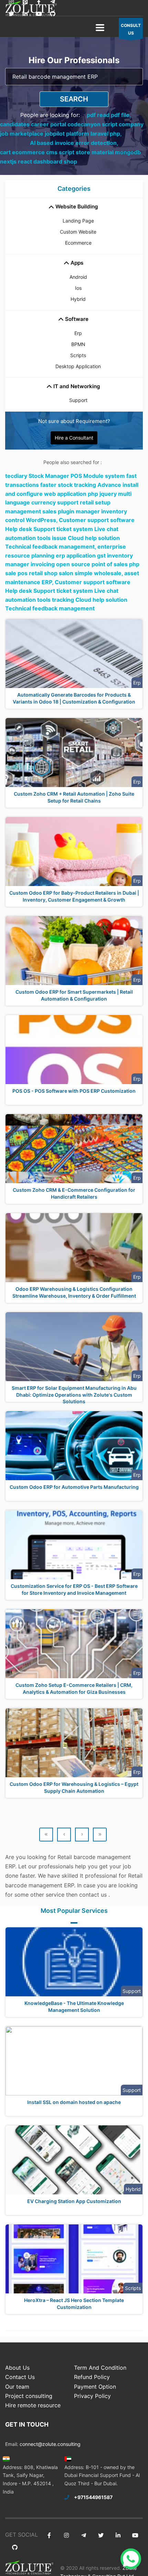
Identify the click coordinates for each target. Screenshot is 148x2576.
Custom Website (78, 232)
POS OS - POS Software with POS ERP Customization (74, 1091)
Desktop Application (78, 366)
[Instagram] (66, 2535)
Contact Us (20, 2377)
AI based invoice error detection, (74, 143)
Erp (78, 333)
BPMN (78, 344)
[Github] (52, 14)
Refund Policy (92, 2377)
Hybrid (78, 299)
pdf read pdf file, (109, 115)
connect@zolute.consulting (50, 2444)
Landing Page (78, 221)
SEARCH (74, 99)
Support (78, 400)
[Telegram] (83, 2535)
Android (78, 277)
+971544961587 (93, 2497)
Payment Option (95, 2387)
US (131, 29)
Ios (78, 288)
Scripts (78, 355)
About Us (17, 2368)
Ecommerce (78, 243)
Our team (17, 2387)
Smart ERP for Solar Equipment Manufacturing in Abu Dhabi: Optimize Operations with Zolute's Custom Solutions (74, 1395)
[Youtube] (39, 14)
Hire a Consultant (74, 438)
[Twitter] (11, 14)
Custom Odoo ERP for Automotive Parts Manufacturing (74, 1487)
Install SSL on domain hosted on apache (74, 2102)
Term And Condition (100, 2368)
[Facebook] (49, 2535)
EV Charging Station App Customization (74, 2201)
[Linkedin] (25, 14)
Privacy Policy (92, 2396)
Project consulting (29, 2396)
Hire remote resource (33, 2405)
